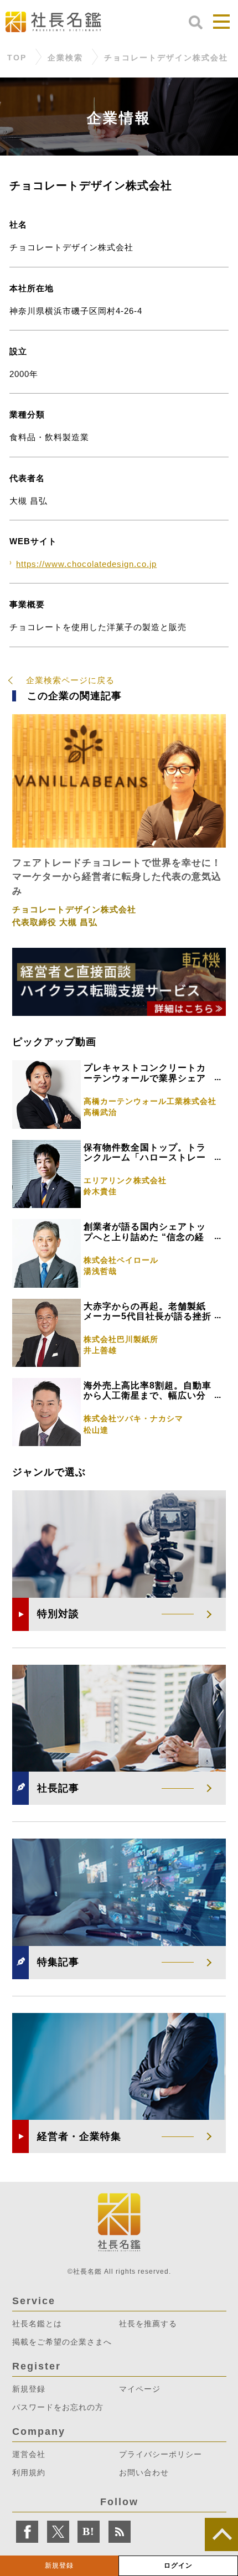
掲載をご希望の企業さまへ (62, 2342)
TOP (17, 58)
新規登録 (59, 2565)
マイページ (140, 2389)
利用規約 (29, 2472)
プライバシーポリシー (161, 2454)
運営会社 (29, 2454)
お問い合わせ (144, 2472)
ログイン (178, 2565)
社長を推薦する (148, 2324)
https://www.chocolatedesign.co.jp (86, 564)
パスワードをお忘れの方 (58, 2407)
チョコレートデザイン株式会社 (166, 58)
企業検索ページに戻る (70, 680)
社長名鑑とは (37, 2324)
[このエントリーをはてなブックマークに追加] (89, 2532)
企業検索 (65, 58)
